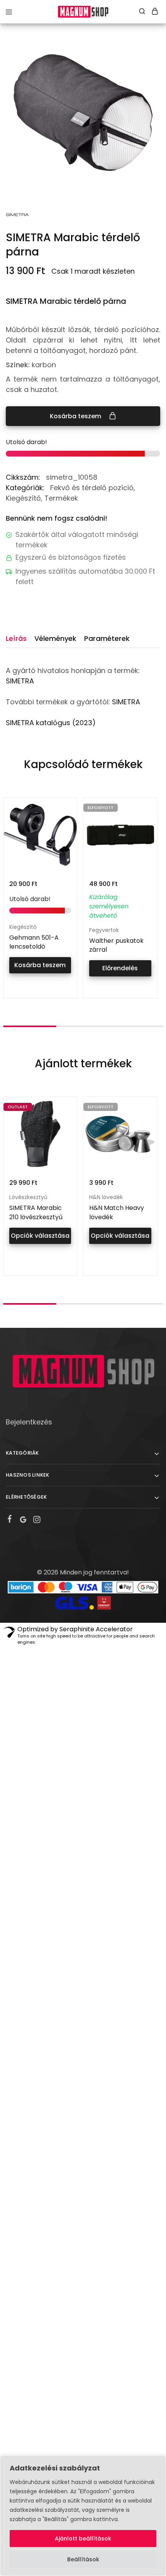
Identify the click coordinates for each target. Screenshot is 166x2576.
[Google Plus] (23, 1521)
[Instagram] (37, 1521)
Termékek (61, 498)
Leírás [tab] (16, 638)
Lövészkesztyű (28, 1197)
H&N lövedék (106, 1197)
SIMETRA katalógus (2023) (51, 723)
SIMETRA (20, 681)
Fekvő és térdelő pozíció (92, 488)
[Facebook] (10, 1520)
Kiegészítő (23, 498)
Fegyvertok (104, 930)
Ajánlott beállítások (83, 2539)
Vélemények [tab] (55, 638)
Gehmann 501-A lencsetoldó (34, 942)
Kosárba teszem (76, 416)
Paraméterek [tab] (107, 638)
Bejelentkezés (29, 1422)
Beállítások (83, 2559)
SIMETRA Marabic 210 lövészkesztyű (36, 1212)
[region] (83, 2516)
